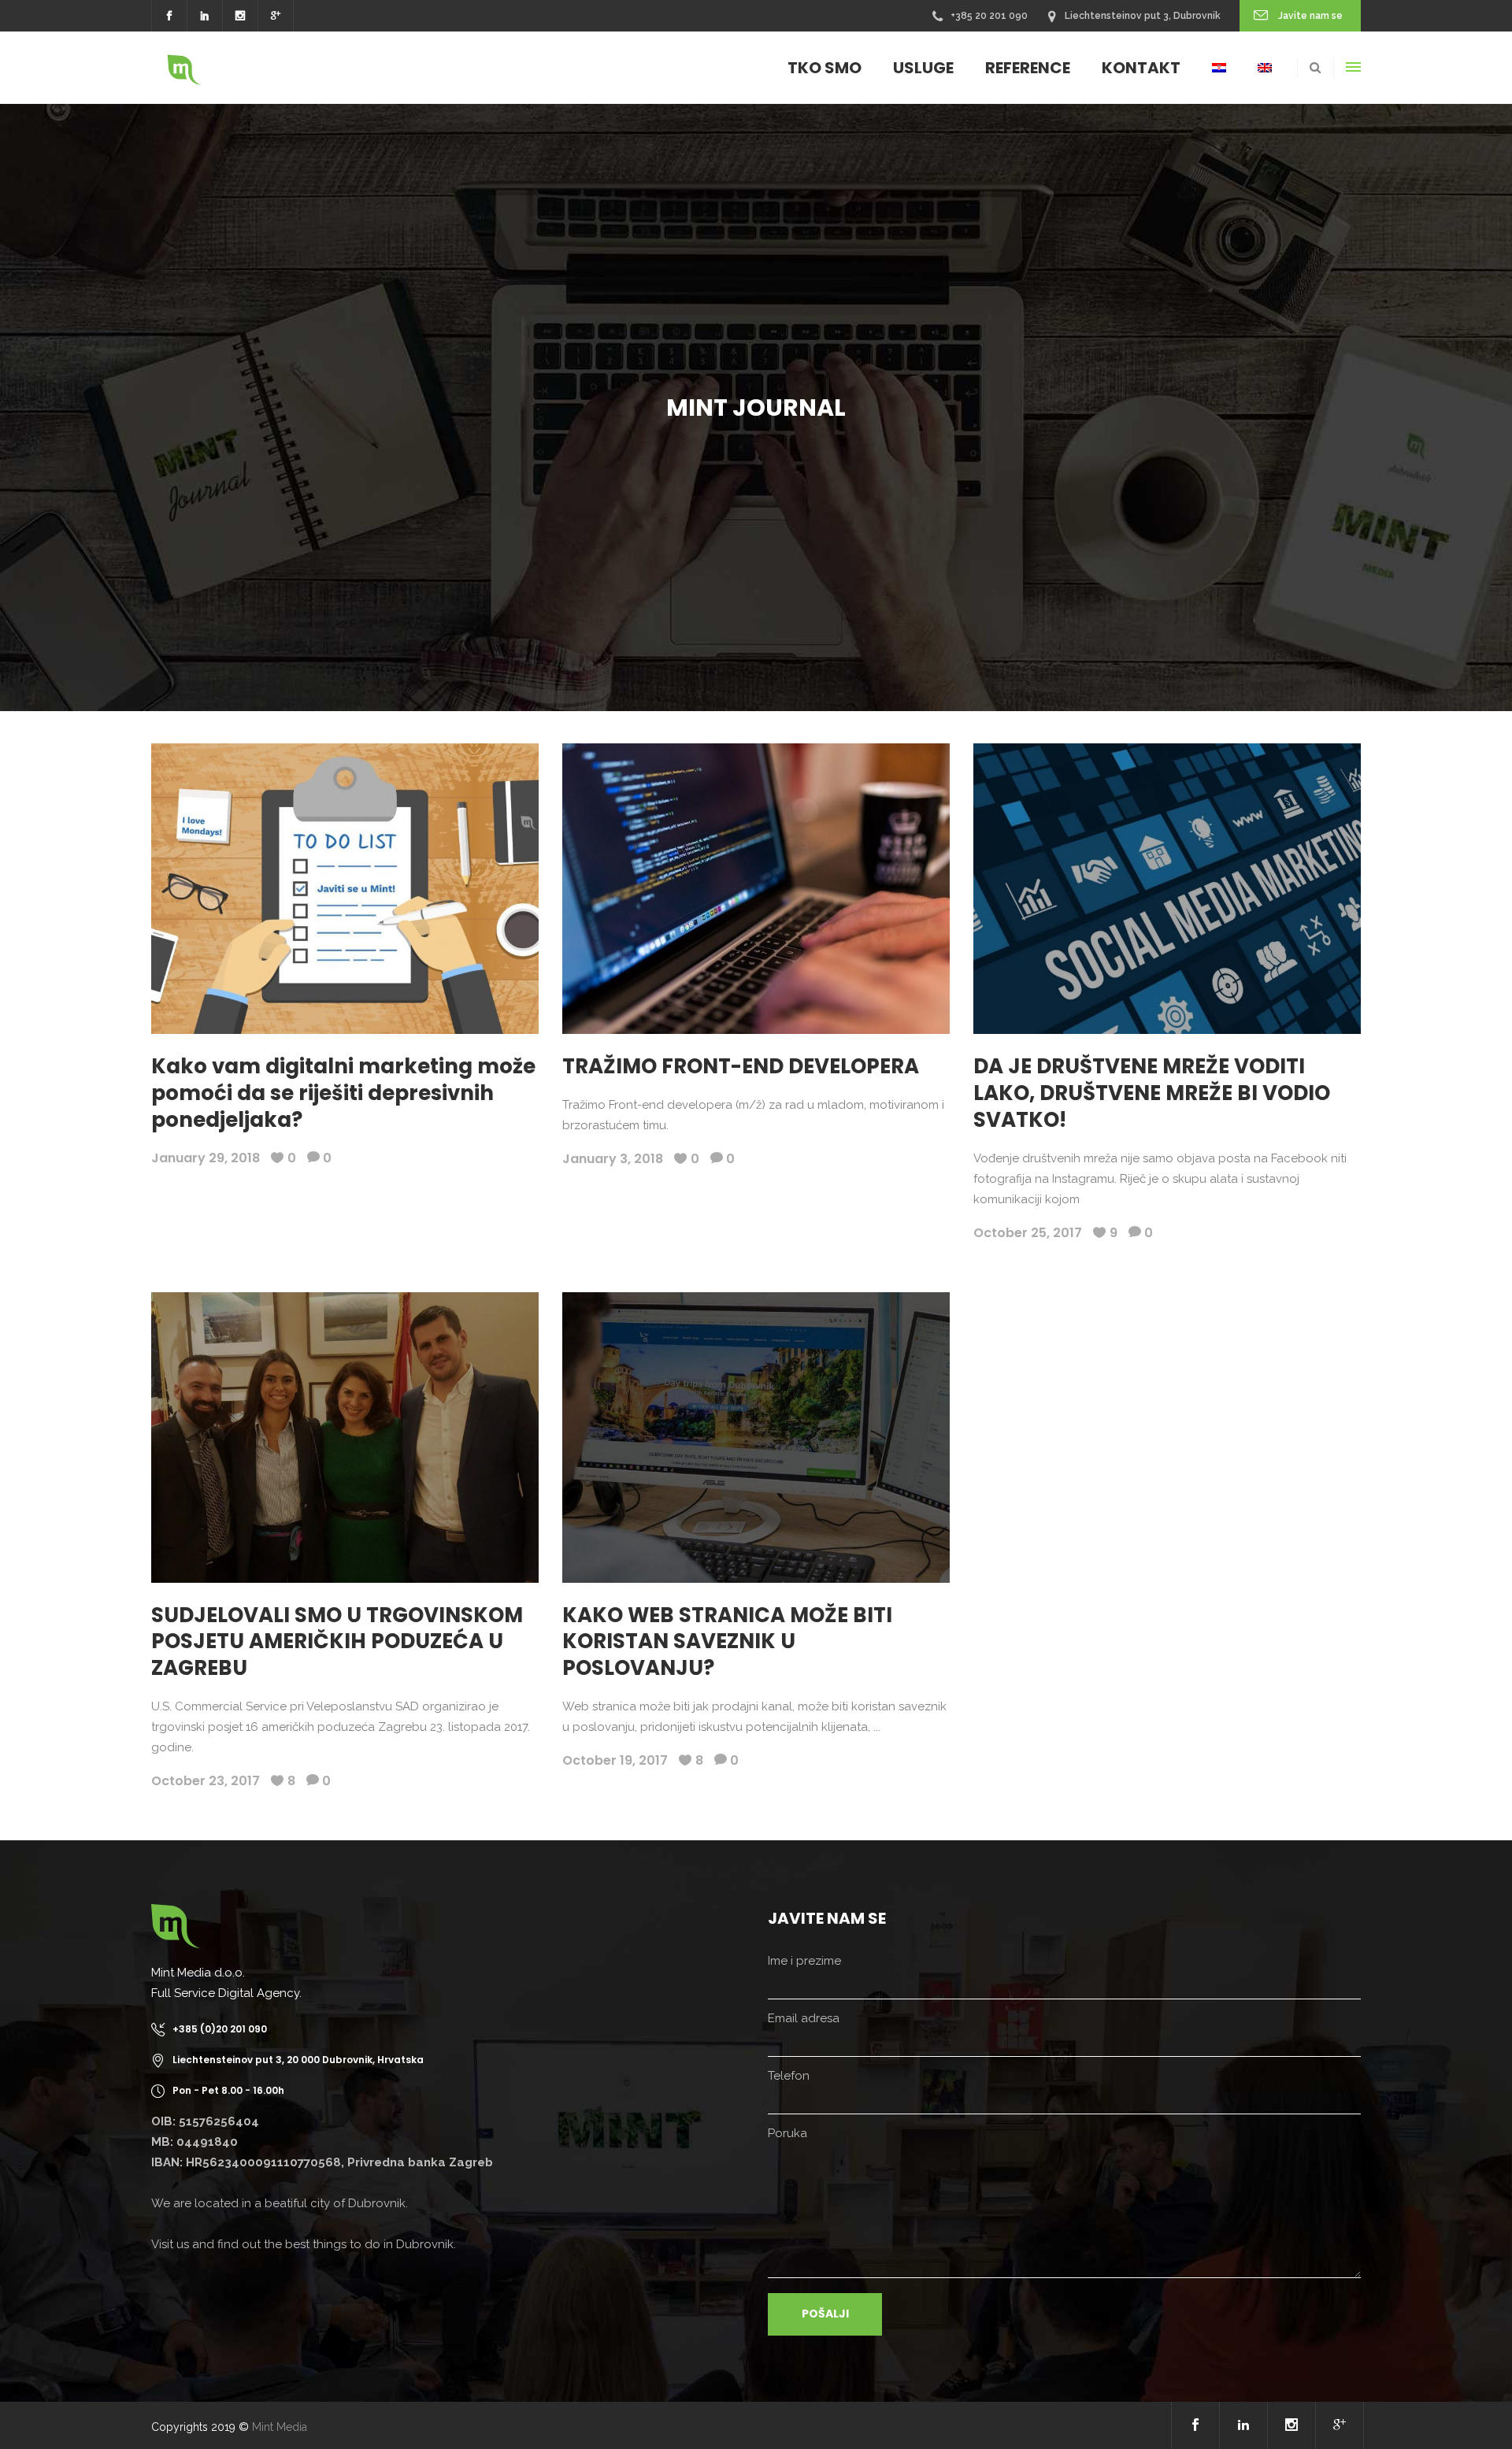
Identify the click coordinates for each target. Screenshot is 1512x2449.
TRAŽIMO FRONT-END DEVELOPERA (741, 1066)
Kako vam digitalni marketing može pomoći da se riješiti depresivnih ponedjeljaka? (343, 1093)
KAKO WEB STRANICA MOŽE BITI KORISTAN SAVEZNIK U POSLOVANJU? (727, 1642)
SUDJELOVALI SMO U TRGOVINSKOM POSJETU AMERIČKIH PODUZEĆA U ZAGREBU (337, 1642)
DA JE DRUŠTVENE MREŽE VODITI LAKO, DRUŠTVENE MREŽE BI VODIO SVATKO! (1152, 1093)
